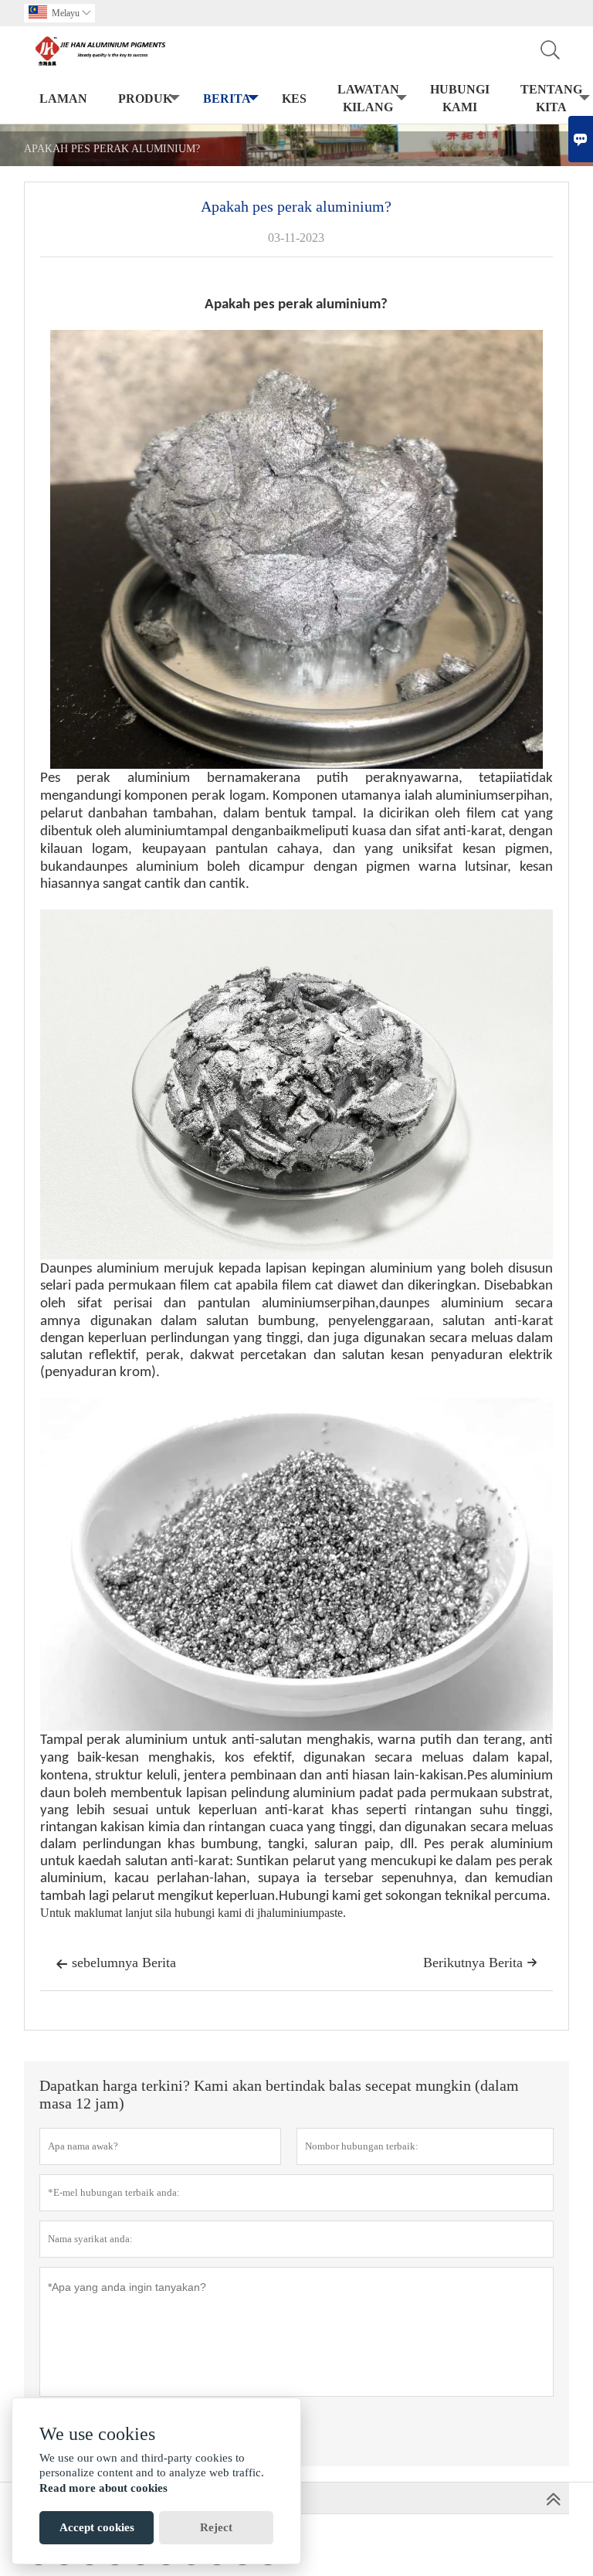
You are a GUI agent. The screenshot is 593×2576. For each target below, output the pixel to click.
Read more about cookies (103, 2488)
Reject (216, 2527)
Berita (227, 99)
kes (294, 99)
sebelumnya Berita (116, 1963)
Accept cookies (97, 2527)
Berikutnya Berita (480, 1963)
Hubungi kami (460, 98)
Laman (63, 99)
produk (145, 99)
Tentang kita (551, 98)
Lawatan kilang (368, 98)
